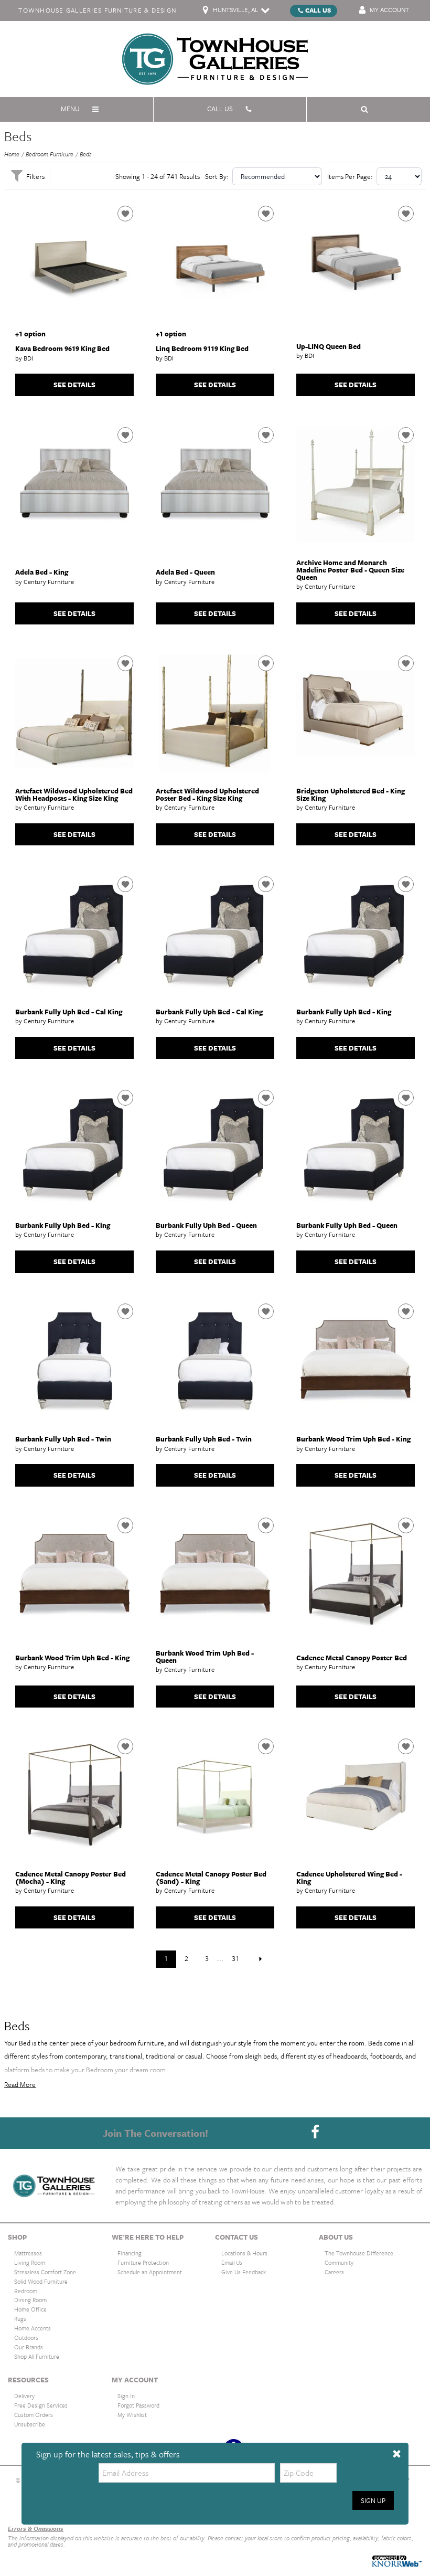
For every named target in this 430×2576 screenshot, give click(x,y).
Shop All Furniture (37, 2356)
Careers (334, 2272)
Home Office (30, 2309)
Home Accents (33, 2328)
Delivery (24, 2396)
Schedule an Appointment (150, 2272)
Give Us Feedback (244, 2272)
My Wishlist (132, 2415)
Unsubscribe (30, 2424)
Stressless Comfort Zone (45, 2272)
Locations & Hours (244, 2253)
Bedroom (26, 2290)
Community (339, 2262)
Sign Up (373, 2500)
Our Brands (29, 2347)
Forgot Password (138, 2405)
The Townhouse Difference (359, 2253)
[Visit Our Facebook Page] (315, 2132)
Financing (130, 2253)
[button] (397, 2454)
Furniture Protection (143, 2262)
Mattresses (28, 2253)
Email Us (232, 2262)
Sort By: (217, 176)
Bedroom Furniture (50, 154)
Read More (20, 2084)
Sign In (126, 2396)
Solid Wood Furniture (41, 2281)
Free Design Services (41, 2405)
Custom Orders (34, 2415)
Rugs (20, 2319)
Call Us (318, 10)
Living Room (30, 2262)
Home (12, 154)
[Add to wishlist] (125, 214)
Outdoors (26, 2338)
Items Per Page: (350, 176)
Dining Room (30, 2300)
